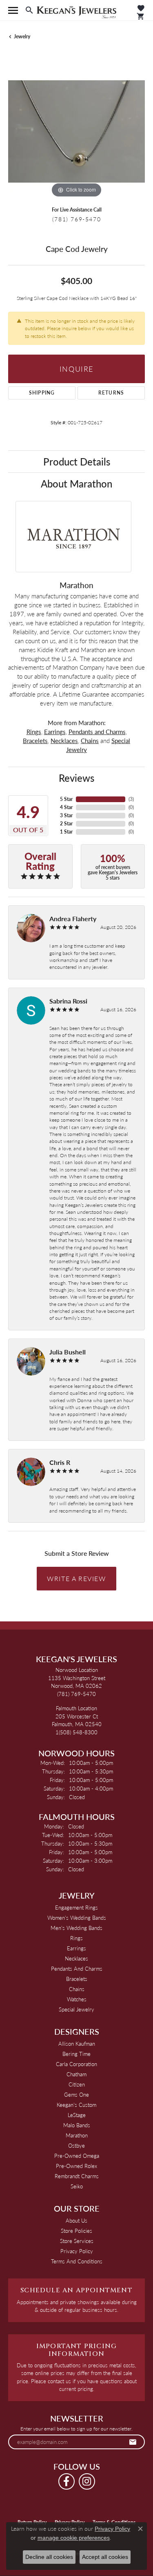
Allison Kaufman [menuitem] (77, 2043)
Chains (90, 741)
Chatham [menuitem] (76, 2074)
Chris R (60, 1462)
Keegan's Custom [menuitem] (76, 2105)
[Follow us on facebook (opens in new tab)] (67, 2481)
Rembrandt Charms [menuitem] (77, 2176)
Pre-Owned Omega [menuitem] (77, 2156)
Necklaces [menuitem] (76, 1958)
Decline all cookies (49, 2557)
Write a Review (76, 1578)
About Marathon (76, 483)
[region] (76, 131)
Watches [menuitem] (77, 1999)
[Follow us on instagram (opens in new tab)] (87, 2481)
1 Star (66, 832)
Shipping (42, 393)
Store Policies (76, 2231)
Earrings (55, 732)
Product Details (77, 461)
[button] (29, 10)
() (131, 799)
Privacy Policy (77, 2251)
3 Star (66, 815)
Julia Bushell (68, 1352)
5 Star (66, 799)
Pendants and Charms (97, 732)
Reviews (76, 778)
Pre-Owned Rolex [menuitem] (76, 2166)
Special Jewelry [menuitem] (76, 2009)
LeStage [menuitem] (77, 2115)
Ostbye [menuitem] (76, 2145)
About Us (76, 2220)
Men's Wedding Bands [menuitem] (76, 1928)
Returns (111, 393)
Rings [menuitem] (76, 1938)
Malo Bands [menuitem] (77, 2125)
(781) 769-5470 (76, 219)
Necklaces (64, 741)
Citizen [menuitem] (77, 2084)
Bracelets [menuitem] (77, 1979)
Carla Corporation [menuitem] (76, 2064)
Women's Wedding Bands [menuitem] (77, 1918)
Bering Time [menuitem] (76, 2054)
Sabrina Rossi (68, 1001)
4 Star (66, 807)
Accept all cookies (105, 2557)
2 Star (66, 824)
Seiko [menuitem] (77, 2186)
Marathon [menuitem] (77, 2135)
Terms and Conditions (77, 2261)
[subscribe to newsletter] (133, 2442)
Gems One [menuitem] (76, 2094)
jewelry (22, 36)
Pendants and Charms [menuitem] (77, 1968)
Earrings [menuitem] (76, 1948)
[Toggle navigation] (13, 10)
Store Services (77, 2241)
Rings (34, 732)
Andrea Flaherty (73, 919)
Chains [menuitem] (77, 1989)
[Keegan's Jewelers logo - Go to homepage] (76, 10)
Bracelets (35, 741)
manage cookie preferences (74, 2538)
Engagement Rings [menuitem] (76, 1907)
